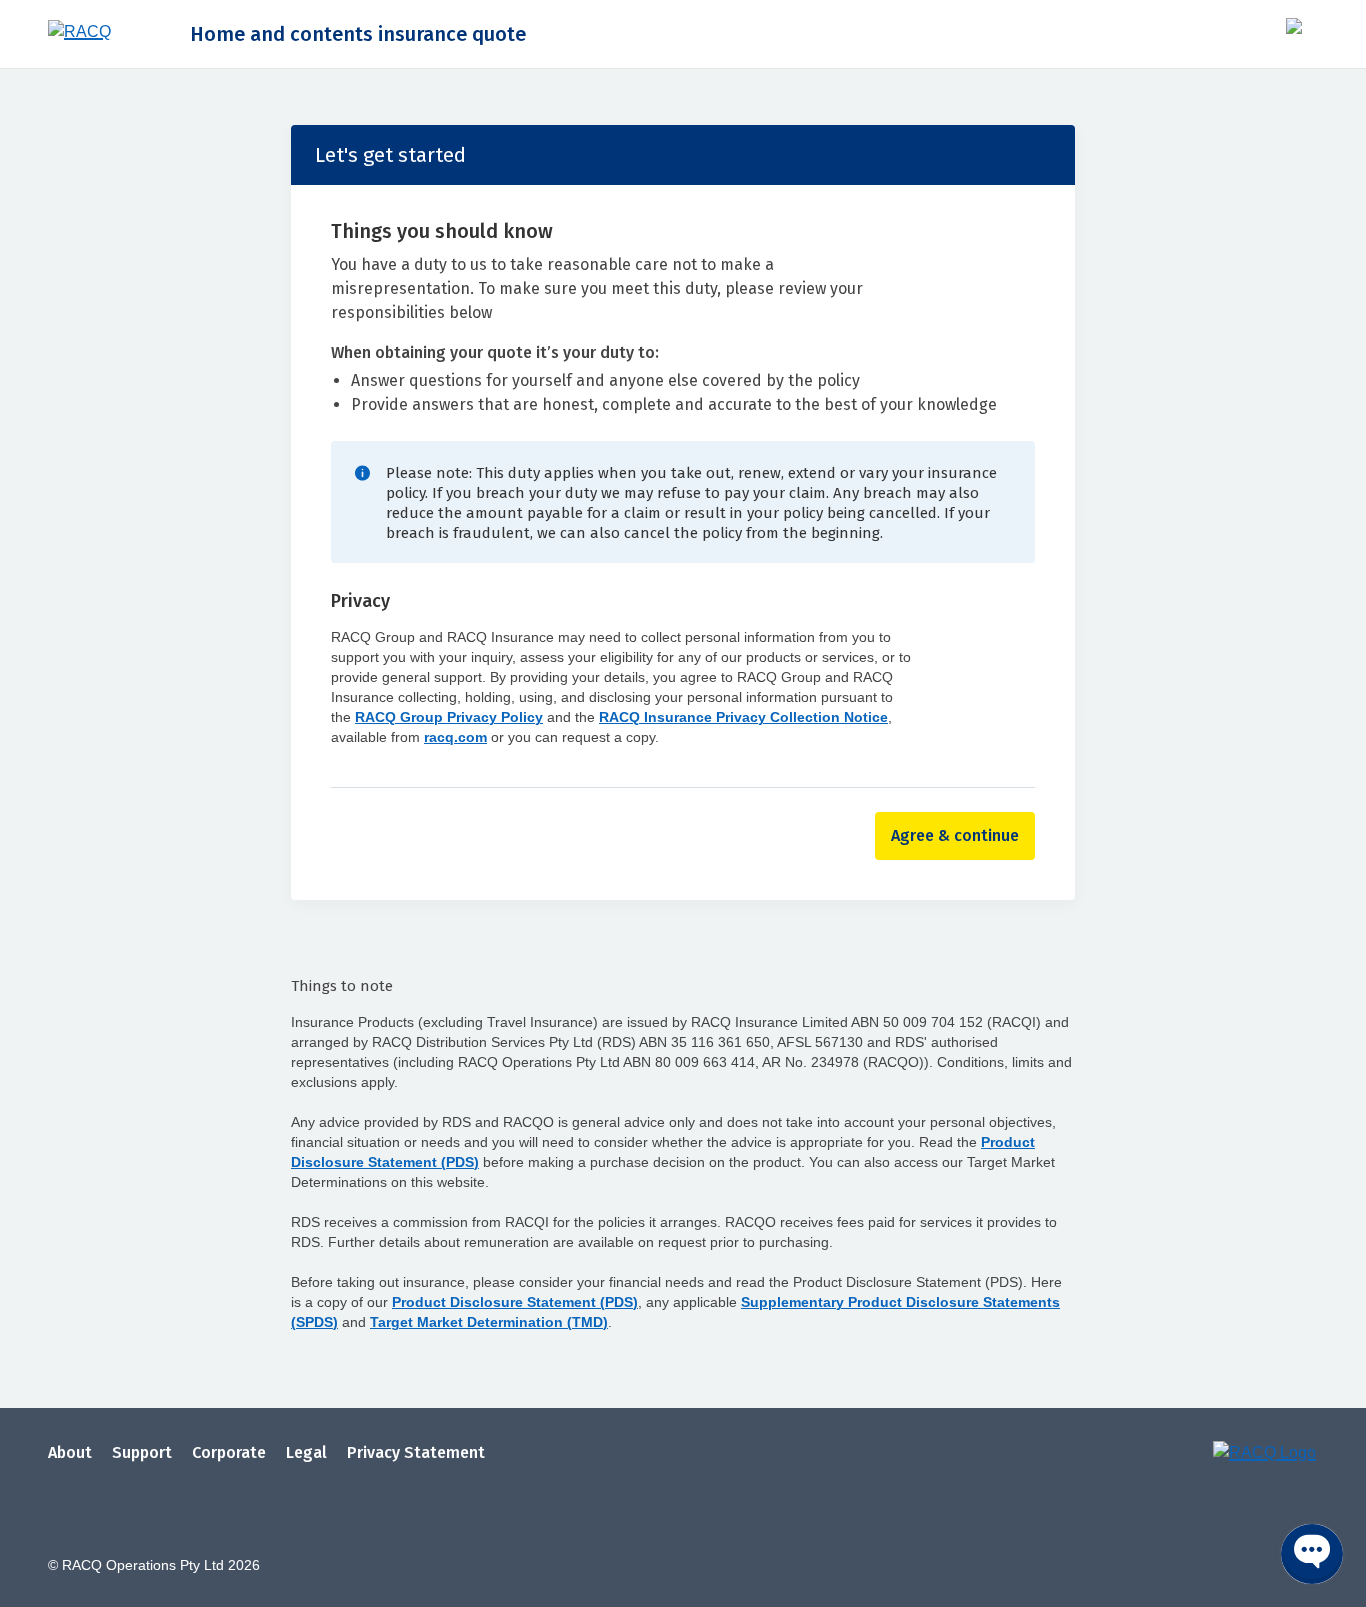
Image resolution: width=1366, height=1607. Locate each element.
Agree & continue (955, 835)
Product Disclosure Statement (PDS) (515, 1302)
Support (142, 1452)
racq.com (455, 737)
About (70, 1452)
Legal (306, 1452)
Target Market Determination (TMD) (489, 1322)
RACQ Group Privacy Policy (449, 717)
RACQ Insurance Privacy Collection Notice (743, 717)
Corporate (229, 1452)
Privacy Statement (416, 1452)
